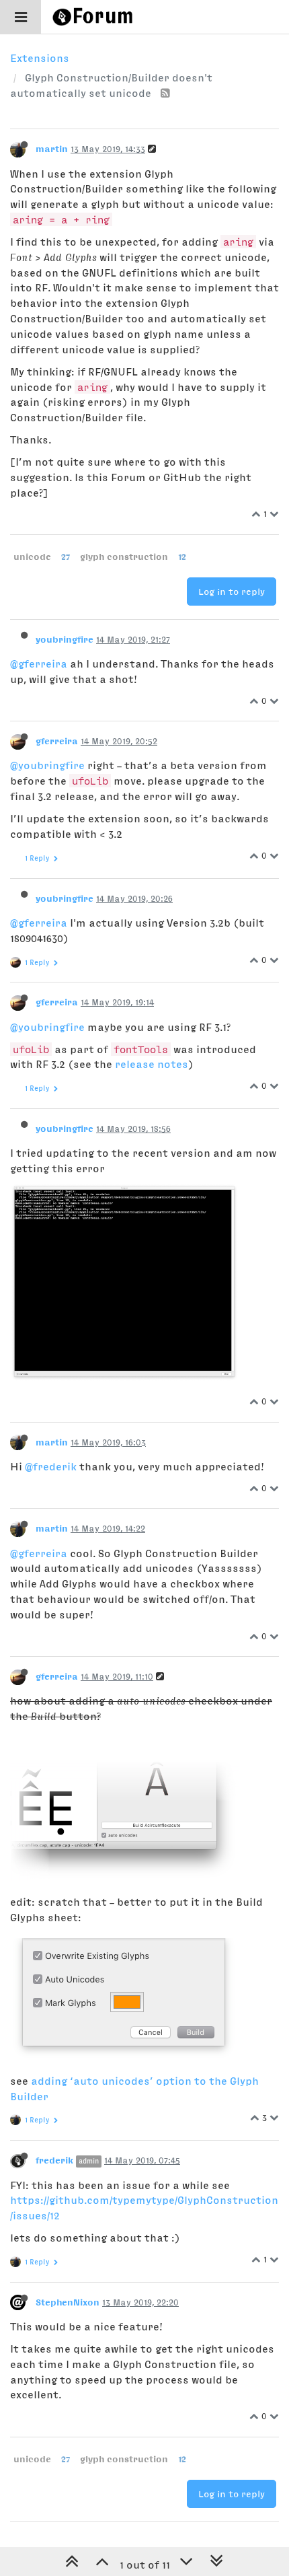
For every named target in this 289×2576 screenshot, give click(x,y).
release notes (152, 1064)
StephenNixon (68, 2302)
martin (52, 149)
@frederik (51, 1466)
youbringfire (65, 639)
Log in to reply (232, 592)
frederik (54, 2160)
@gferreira (39, 664)
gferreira (57, 741)
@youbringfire (47, 765)
